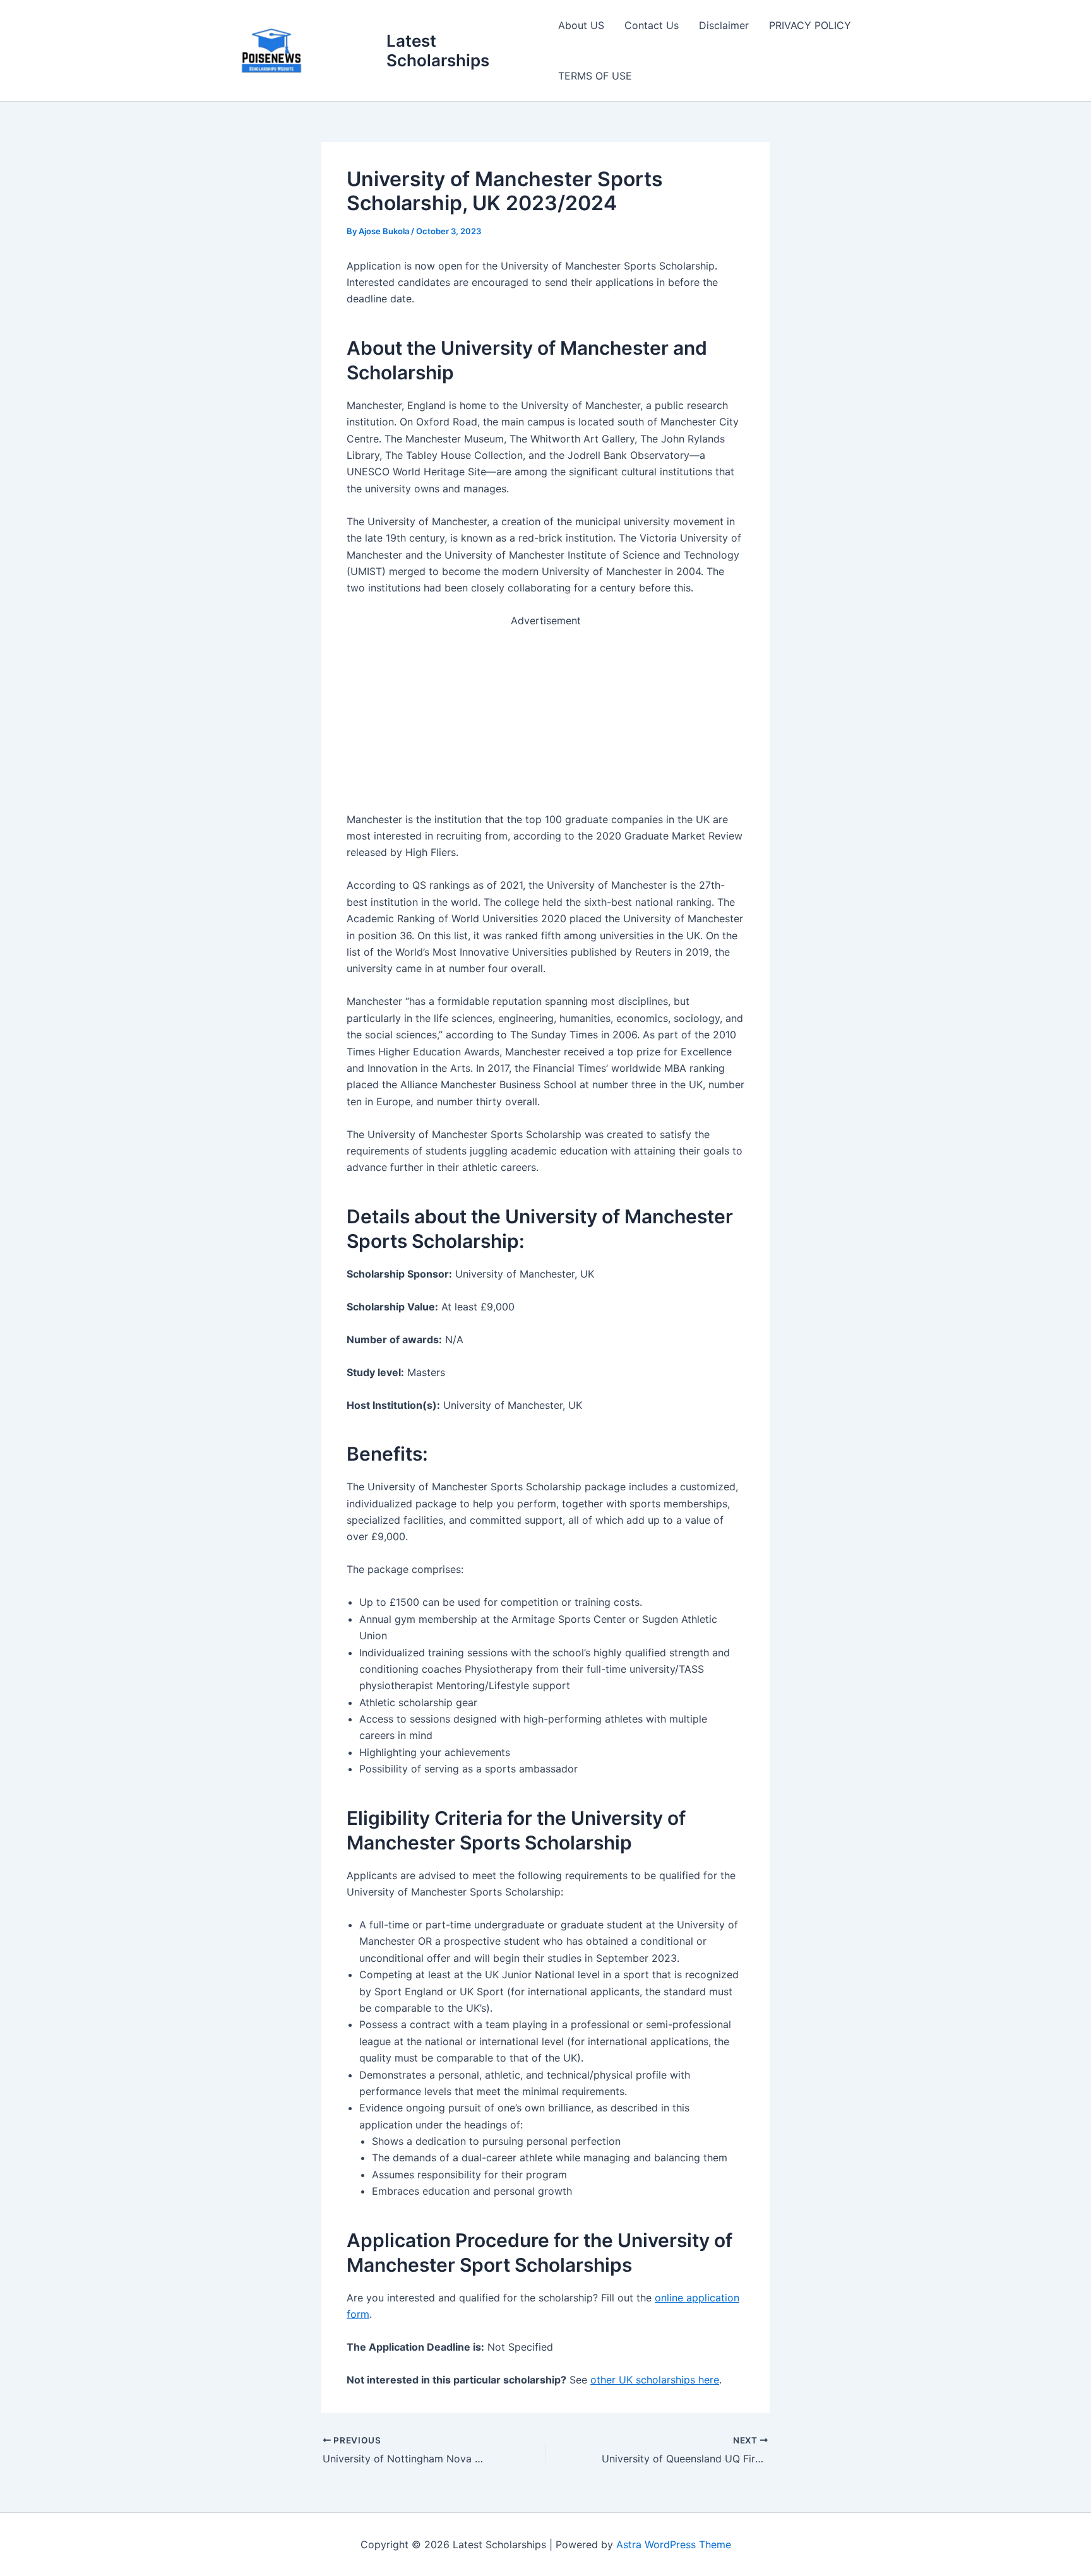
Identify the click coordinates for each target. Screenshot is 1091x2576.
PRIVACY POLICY (810, 25)
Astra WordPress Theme (674, 2544)
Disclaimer (724, 25)
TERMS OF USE (595, 76)
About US (581, 25)
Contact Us (652, 25)
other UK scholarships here (655, 2380)
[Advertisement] (545, 718)
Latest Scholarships (438, 50)
